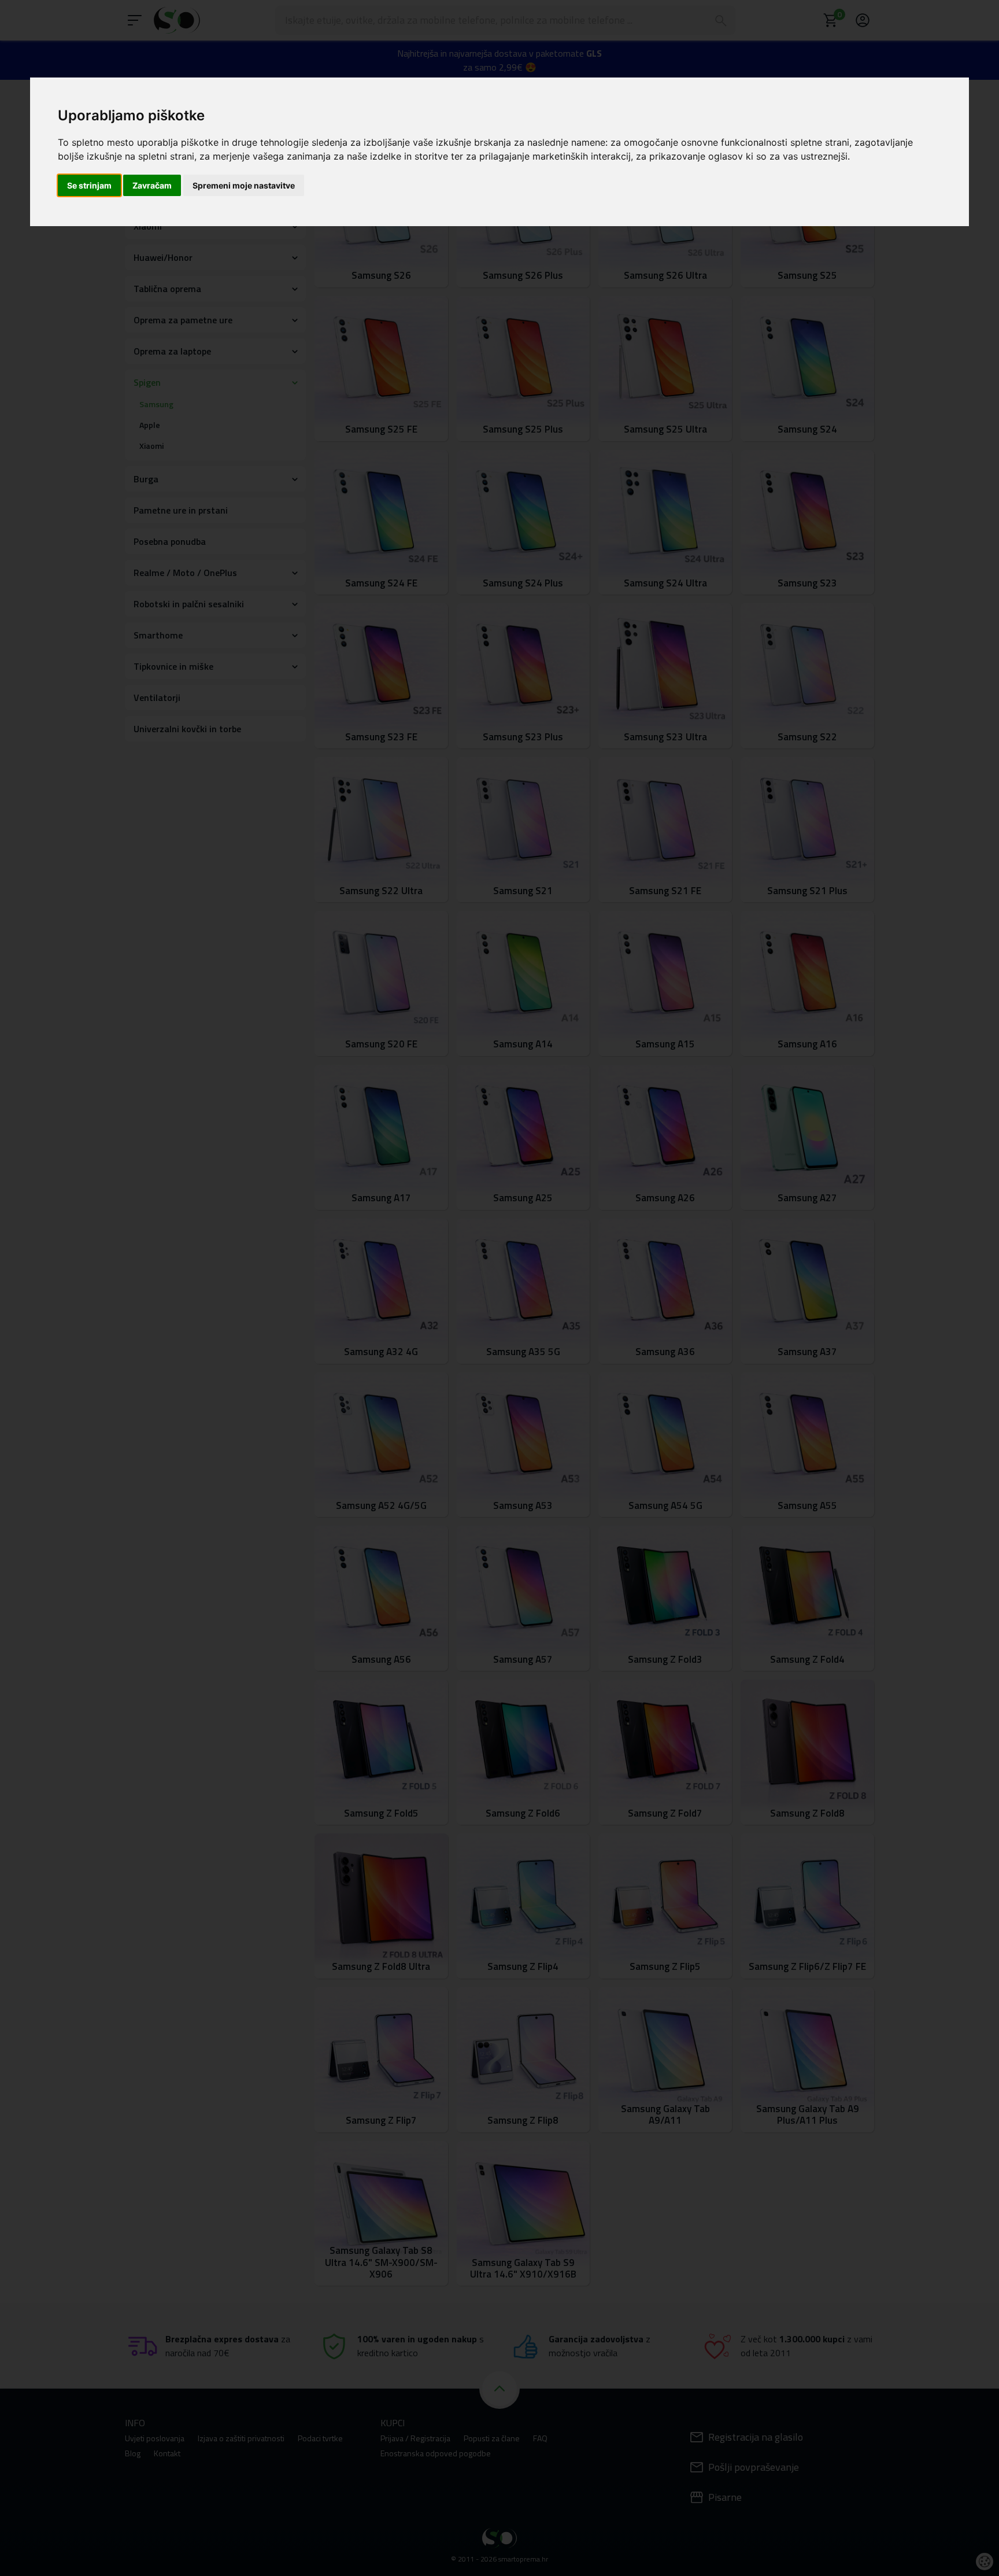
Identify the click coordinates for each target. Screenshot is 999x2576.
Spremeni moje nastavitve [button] (244, 185)
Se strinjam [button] (89, 185)
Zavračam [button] (152, 185)
